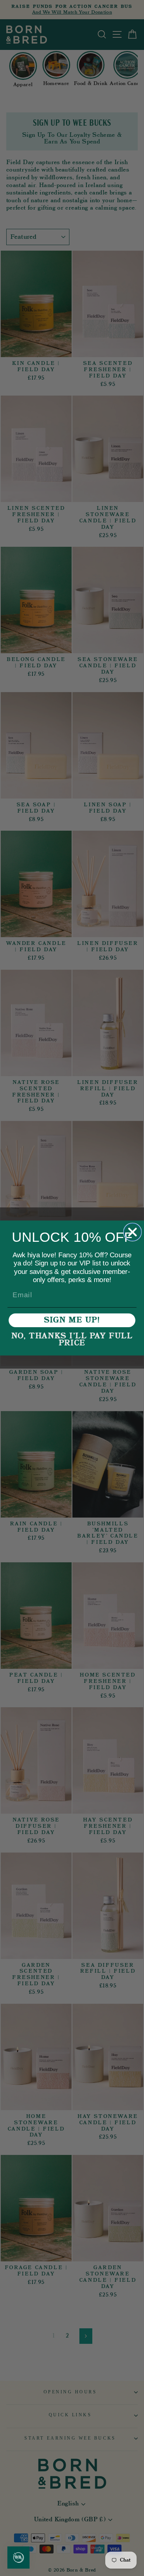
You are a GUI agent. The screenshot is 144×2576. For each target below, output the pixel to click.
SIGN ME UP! (72, 1320)
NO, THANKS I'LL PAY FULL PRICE (72, 1340)
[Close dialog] (132, 1232)
